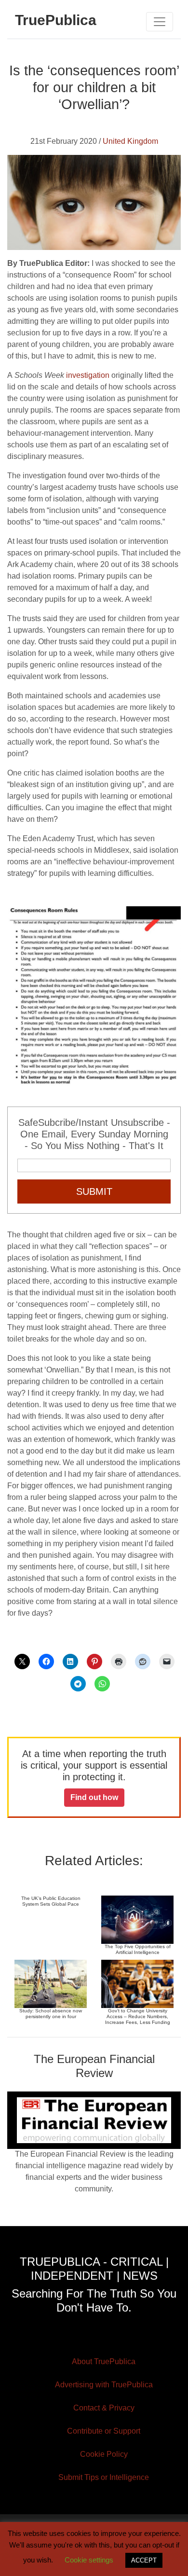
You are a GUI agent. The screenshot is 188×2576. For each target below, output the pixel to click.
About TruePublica (104, 2361)
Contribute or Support (104, 2431)
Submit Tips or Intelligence (104, 2477)
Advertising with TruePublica (104, 2385)
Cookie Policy (104, 2454)
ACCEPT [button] (144, 2560)
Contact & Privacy (104, 2408)
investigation (88, 375)
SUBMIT (94, 1191)
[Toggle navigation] (160, 22)
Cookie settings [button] (89, 2560)
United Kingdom (130, 141)
